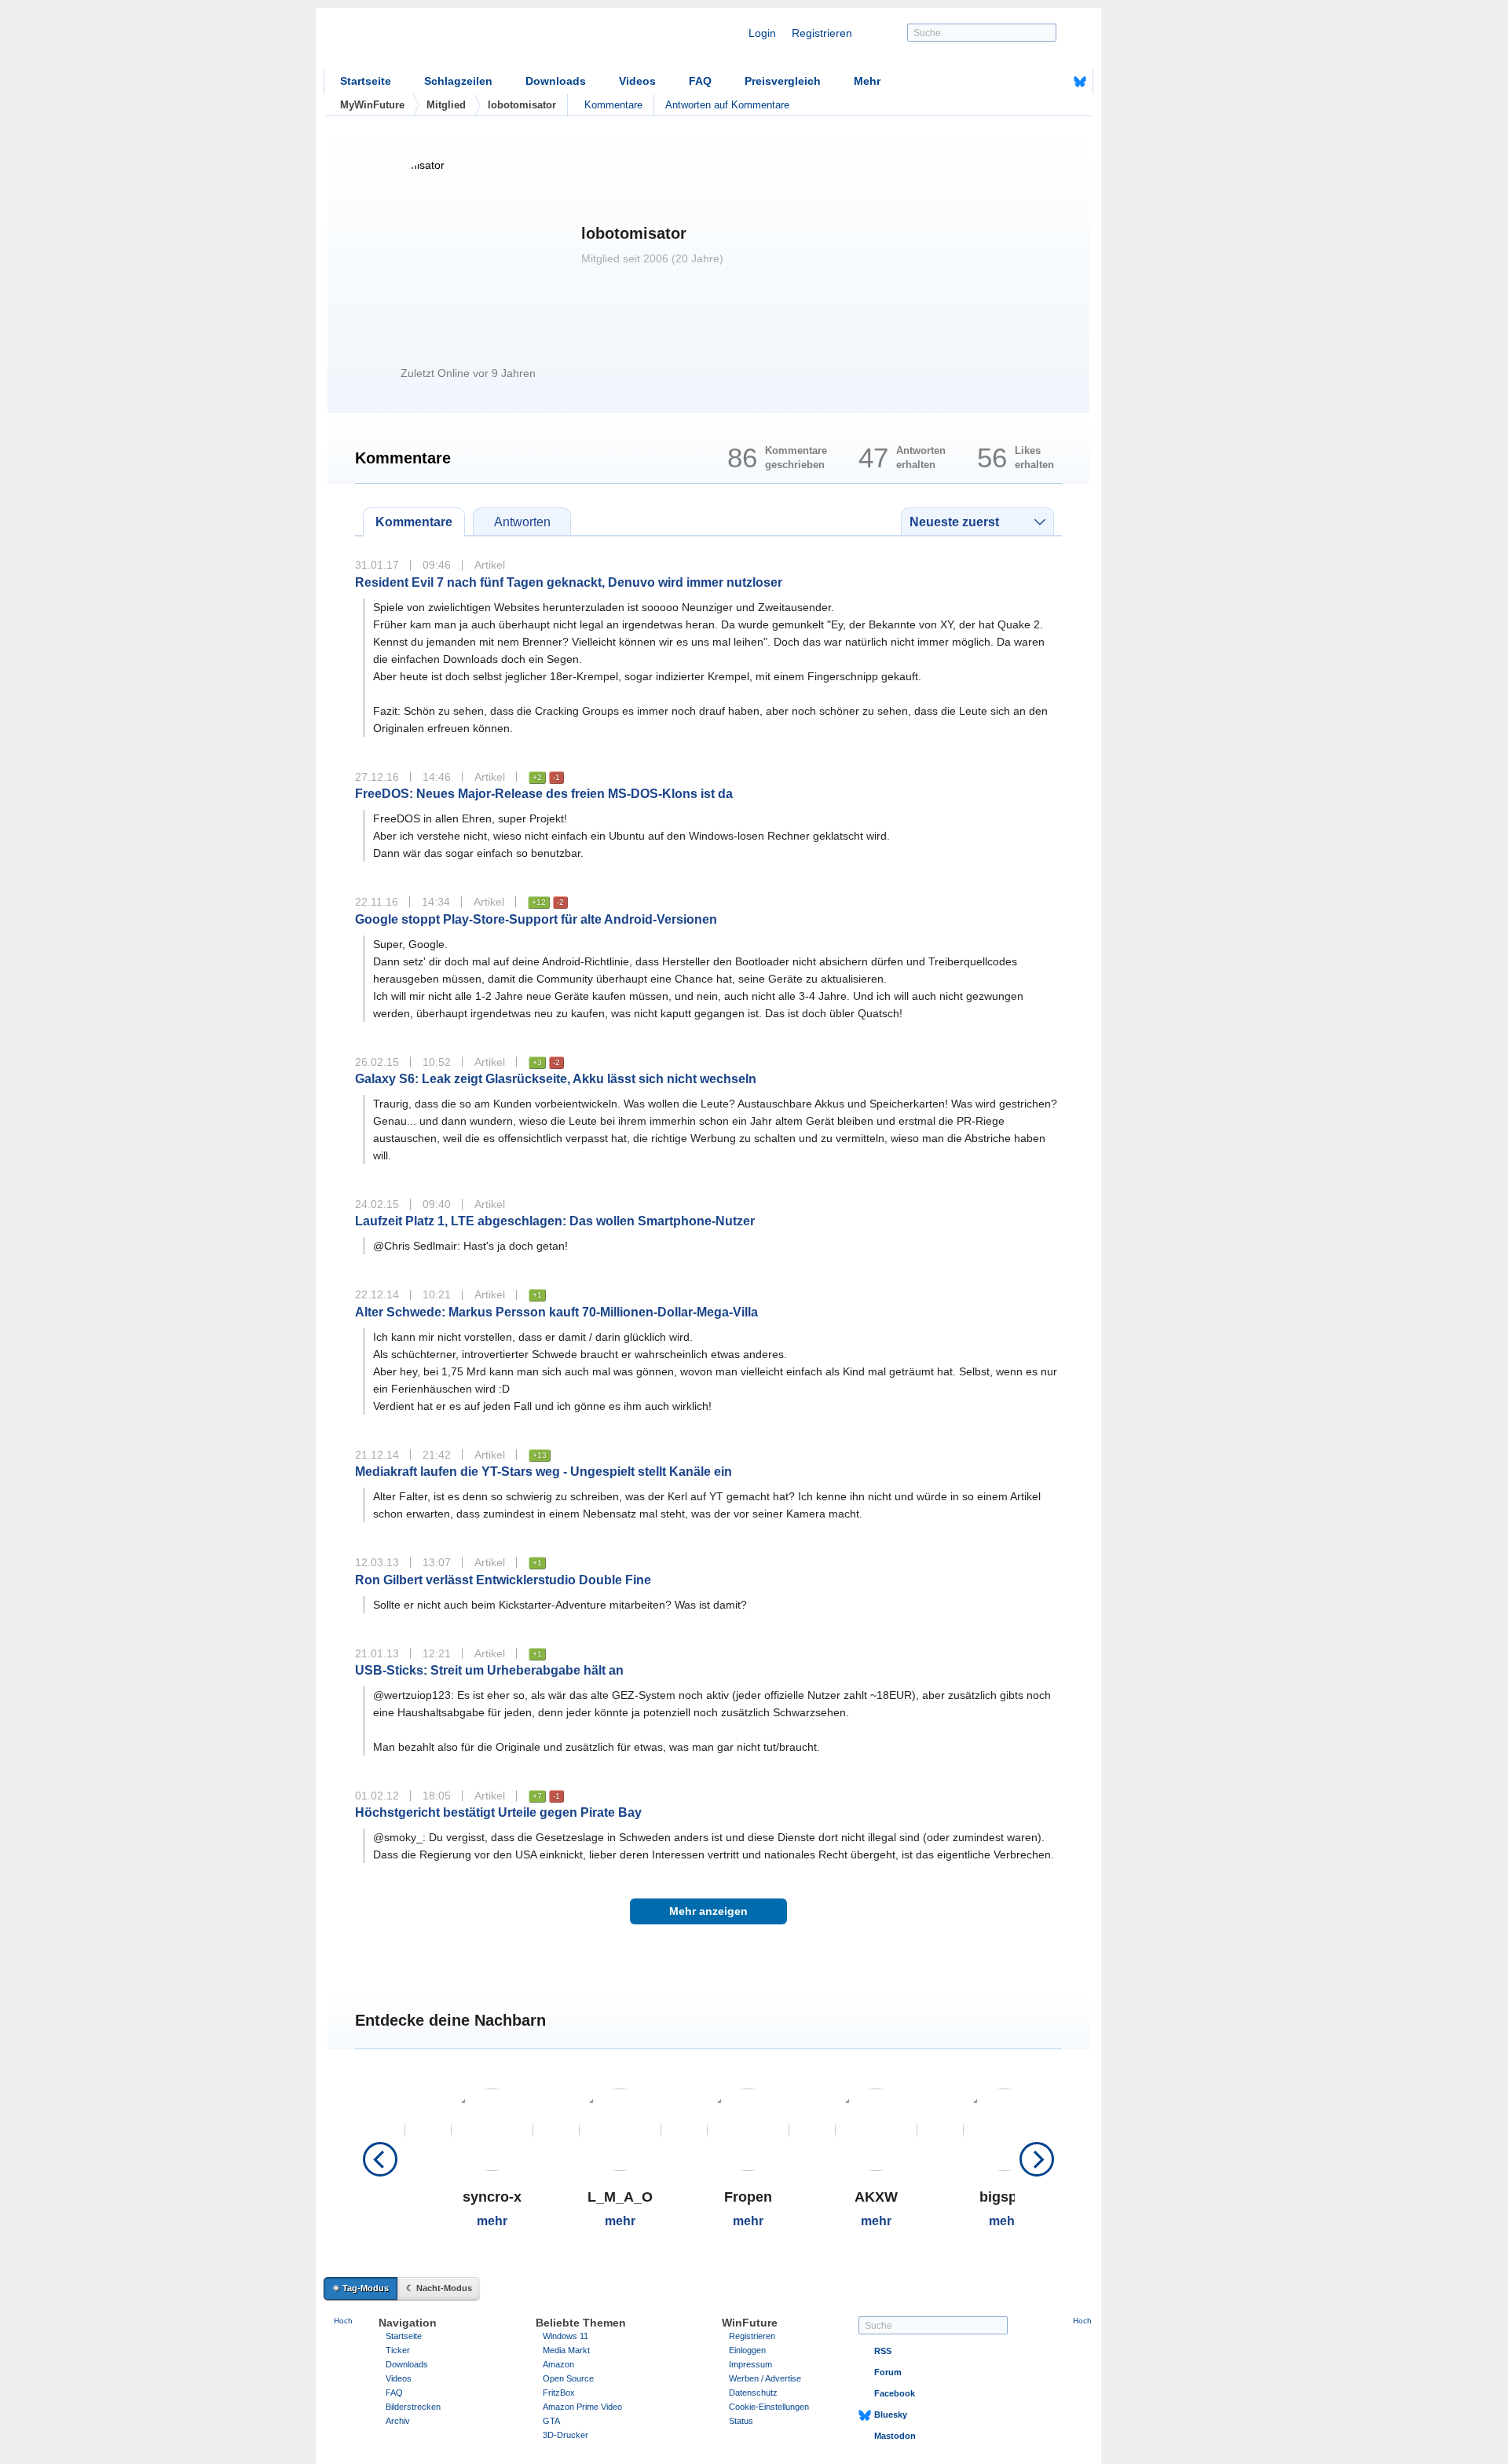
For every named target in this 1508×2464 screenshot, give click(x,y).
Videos (637, 81)
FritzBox (559, 2393)
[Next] (1037, 2159)
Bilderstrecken (413, 2407)
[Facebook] (1056, 82)
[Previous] (380, 2159)
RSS (883, 2351)
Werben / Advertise (765, 2378)
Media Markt (566, 2350)
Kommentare (613, 105)
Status (741, 2421)
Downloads (556, 81)
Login (762, 33)
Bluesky (891, 2415)
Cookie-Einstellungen (769, 2407)
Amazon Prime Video (582, 2407)
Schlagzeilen (458, 81)
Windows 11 (565, 2336)
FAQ (700, 81)
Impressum (750, 2364)
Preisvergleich (783, 81)
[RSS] (1031, 82)
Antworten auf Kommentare (727, 105)
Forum (888, 2372)
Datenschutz (753, 2393)
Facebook (895, 2393)
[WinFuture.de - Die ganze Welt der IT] (457, 42)
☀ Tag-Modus (361, 2288)
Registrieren (822, 33)
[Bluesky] (1080, 82)
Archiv (398, 2421)
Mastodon (895, 2436)
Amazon (558, 2364)
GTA (551, 2421)
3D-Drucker (565, 2435)
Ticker (398, 2350)
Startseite (366, 81)
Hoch (343, 2321)
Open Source (568, 2378)
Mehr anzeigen (708, 1911)
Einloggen (747, 2350)
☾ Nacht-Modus (439, 2288)
